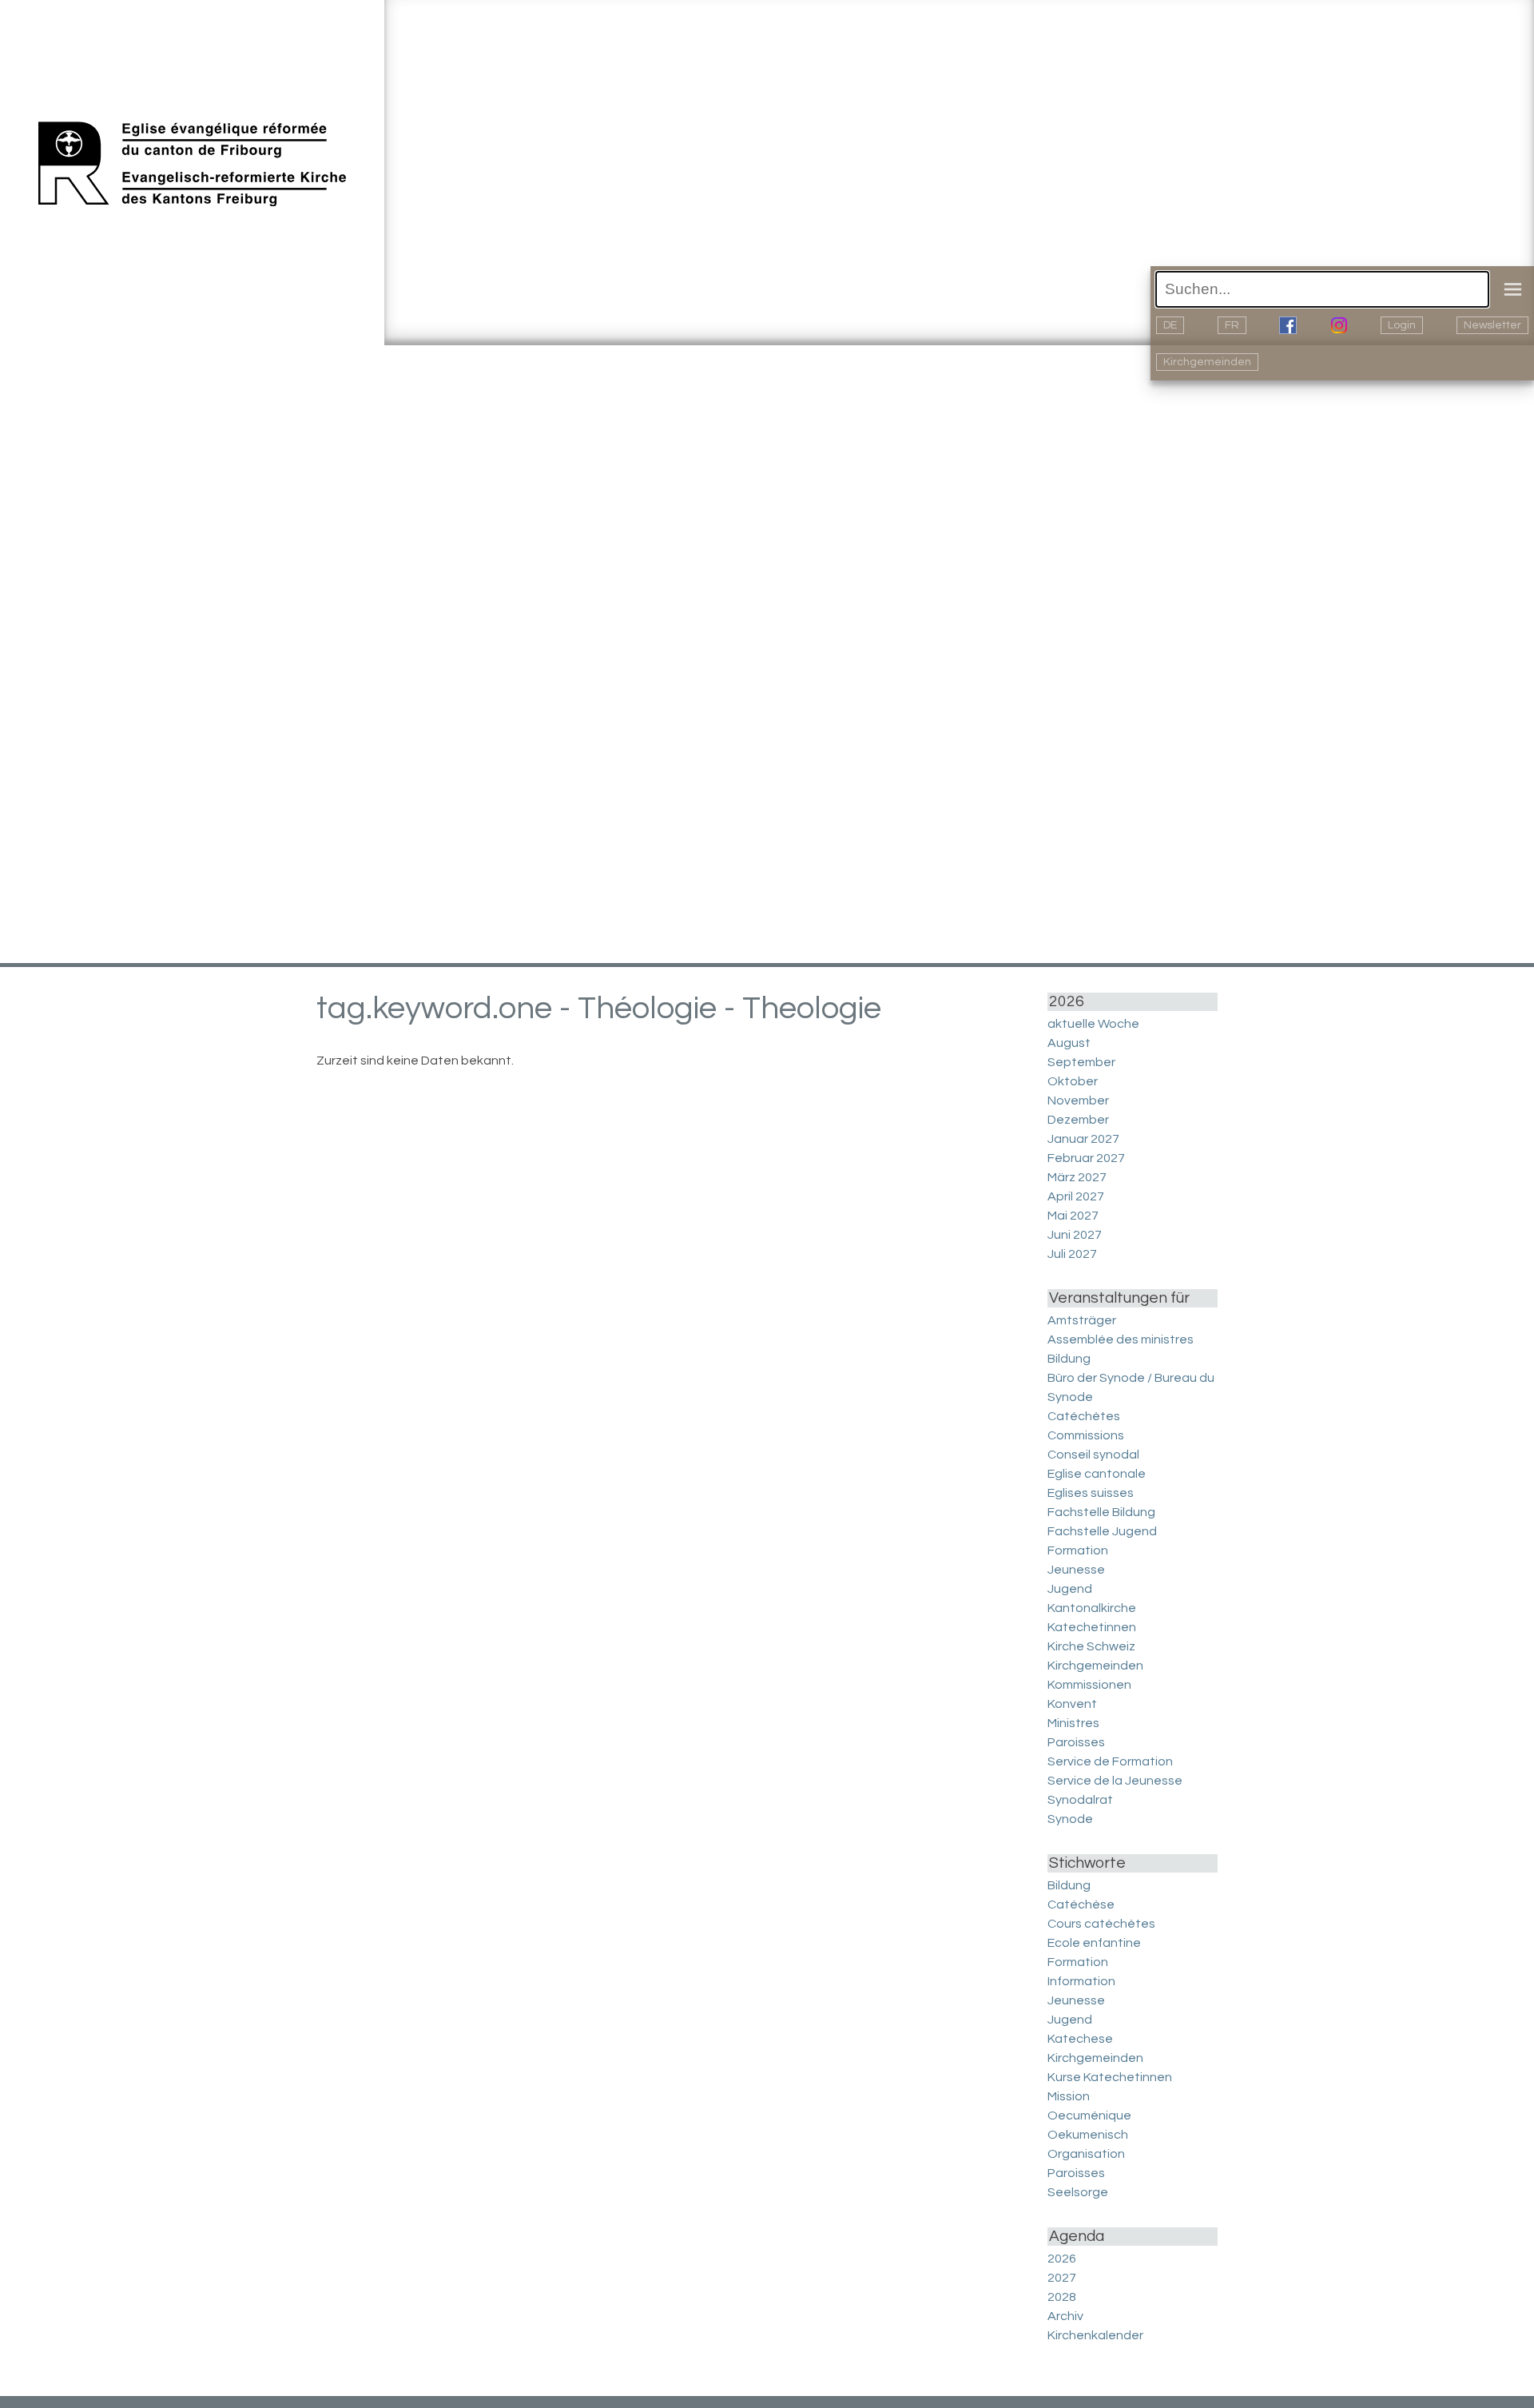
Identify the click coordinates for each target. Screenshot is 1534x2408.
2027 (1062, 2278)
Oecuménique (1089, 2115)
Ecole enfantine (1094, 1943)
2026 (1062, 2259)
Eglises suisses (1091, 1493)
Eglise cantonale (1097, 1474)
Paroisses (1076, 1742)
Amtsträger (1082, 1320)
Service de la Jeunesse (1115, 1781)
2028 (1062, 2297)
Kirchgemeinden (1207, 362)
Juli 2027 (1072, 1254)
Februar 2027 (1086, 1158)
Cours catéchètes (1101, 1924)
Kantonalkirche (1092, 1608)
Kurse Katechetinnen (1110, 2077)
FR (1232, 325)
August (1069, 1043)
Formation (1078, 1550)
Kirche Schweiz (1091, 1646)
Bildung (1069, 1359)
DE (1170, 325)
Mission (1069, 2096)
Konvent (1072, 1704)
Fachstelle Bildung (1101, 1512)
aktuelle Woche (1093, 1024)
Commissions (1086, 1435)
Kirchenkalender (1095, 2335)
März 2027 (1077, 1177)
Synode (1070, 1819)
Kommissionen (1089, 1685)
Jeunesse (1076, 1570)
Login (1402, 325)
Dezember (1078, 1120)
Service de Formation (1110, 1761)
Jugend (1070, 1589)
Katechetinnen (1092, 1627)
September (1081, 1062)
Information (1081, 1981)
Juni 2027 (1075, 1235)
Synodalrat (1080, 1800)
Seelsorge (1078, 2192)
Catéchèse (1081, 1905)
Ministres (1073, 1723)
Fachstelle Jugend (1102, 1531)
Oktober (1073, 1081)
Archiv (1065, 2316)
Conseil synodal (1093, 1455)
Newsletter (1492, 325)
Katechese (1080, 2039)
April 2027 (1076, 1196)
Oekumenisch (1088, 2135)
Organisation (1086, 2154)
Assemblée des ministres (1121, 1339)
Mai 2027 (1073, 1216)
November (1078, 1101)
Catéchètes (1084, 1416)
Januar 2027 (1083, 1139)
